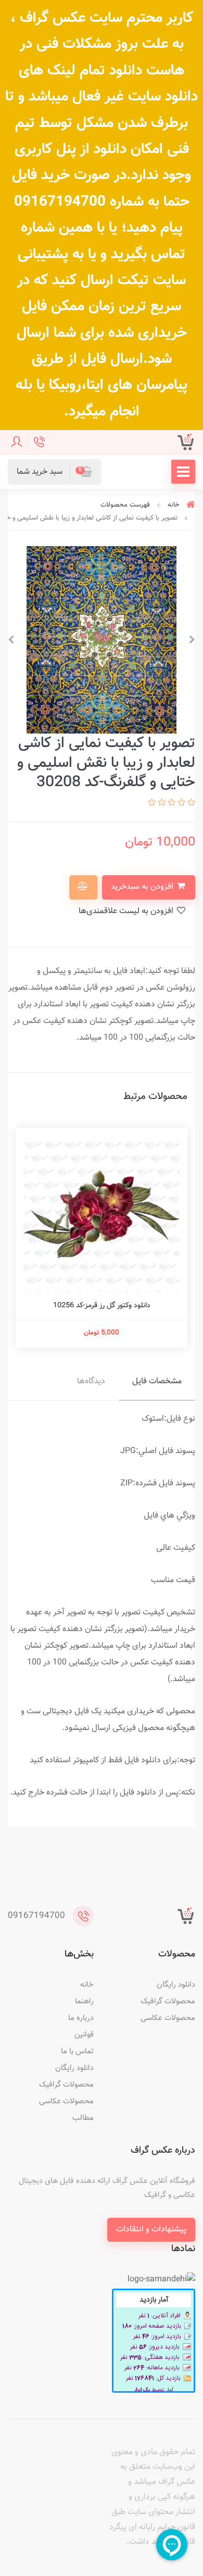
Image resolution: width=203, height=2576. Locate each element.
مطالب (83, 2118)
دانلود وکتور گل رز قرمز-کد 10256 (102, 1306)
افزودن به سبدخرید (143, 887)
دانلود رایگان (176, 1985)
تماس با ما (77, 2051)
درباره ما (81, 2018)
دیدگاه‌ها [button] (91, 1381)
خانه (87, 1985)
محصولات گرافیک (168, 2002)
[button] (54, 472)
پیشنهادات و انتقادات (151, 2230)
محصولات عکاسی (168, 2018)
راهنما (84, 2002)
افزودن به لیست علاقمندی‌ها (127, 911)
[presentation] (192, 640)
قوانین (84, 2035)
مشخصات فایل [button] (157, 1381)
